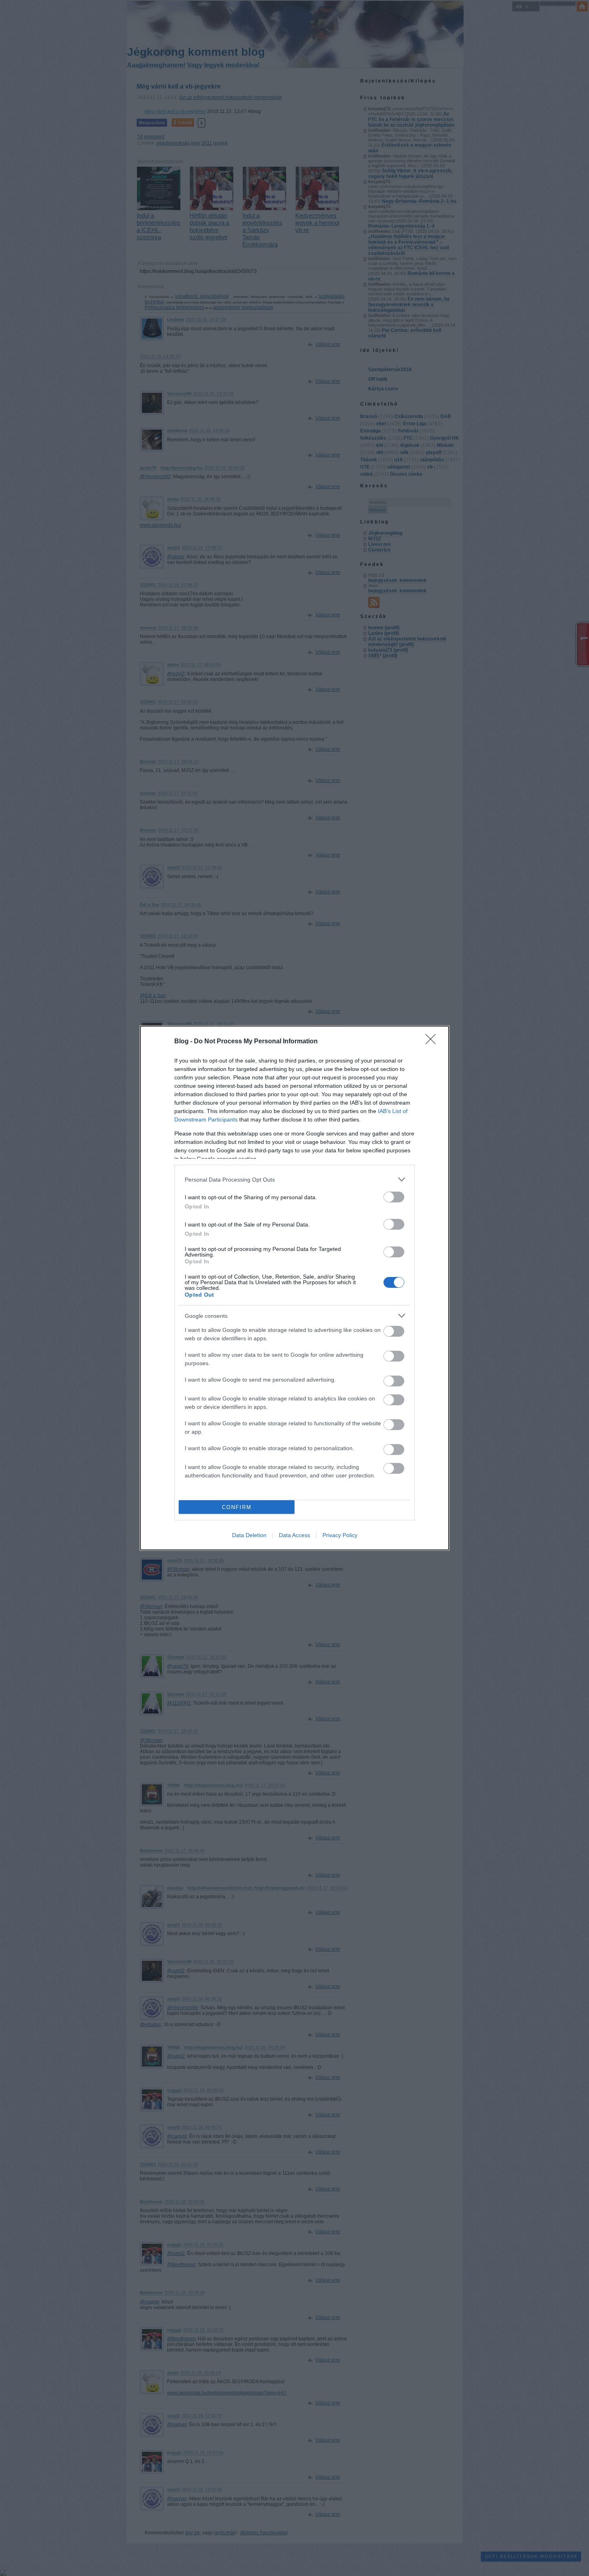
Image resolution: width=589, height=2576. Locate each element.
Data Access (294, 1535)
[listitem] (294, 1179)
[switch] (394, 1197)
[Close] (433, 1042)
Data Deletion (249, 1535)
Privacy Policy (340, 1535)
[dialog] (294, 1288)
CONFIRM (237, 1507)
